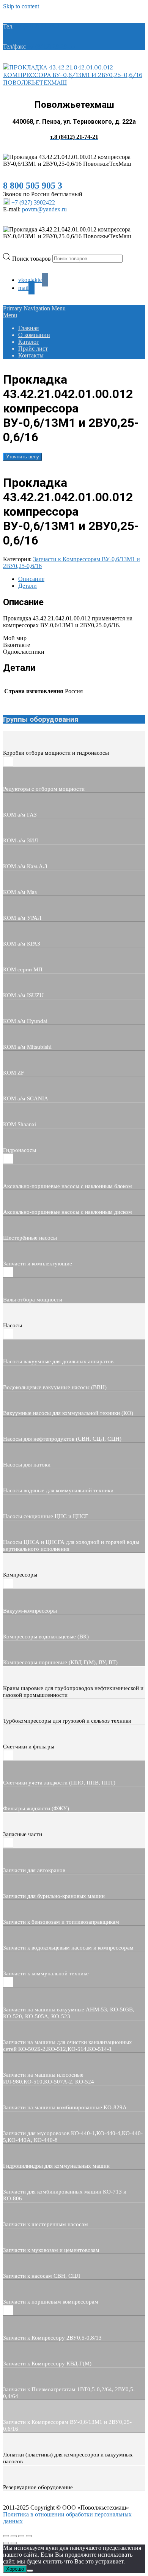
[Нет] (30, 2571)
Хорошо (15, 2569)
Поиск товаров (32, 258)
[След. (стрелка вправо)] (14, 2543)
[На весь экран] (14, 2536)
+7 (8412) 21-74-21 (39, 26)
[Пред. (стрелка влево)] (6, 2543)
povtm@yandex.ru (44, 209)
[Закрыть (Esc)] (29, 2536)
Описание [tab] (31, 579)
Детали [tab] (28, 586)
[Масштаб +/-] (6, 2536)
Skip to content (21, 6)
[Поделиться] (21, 2536)
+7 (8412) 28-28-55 (51, 46)
